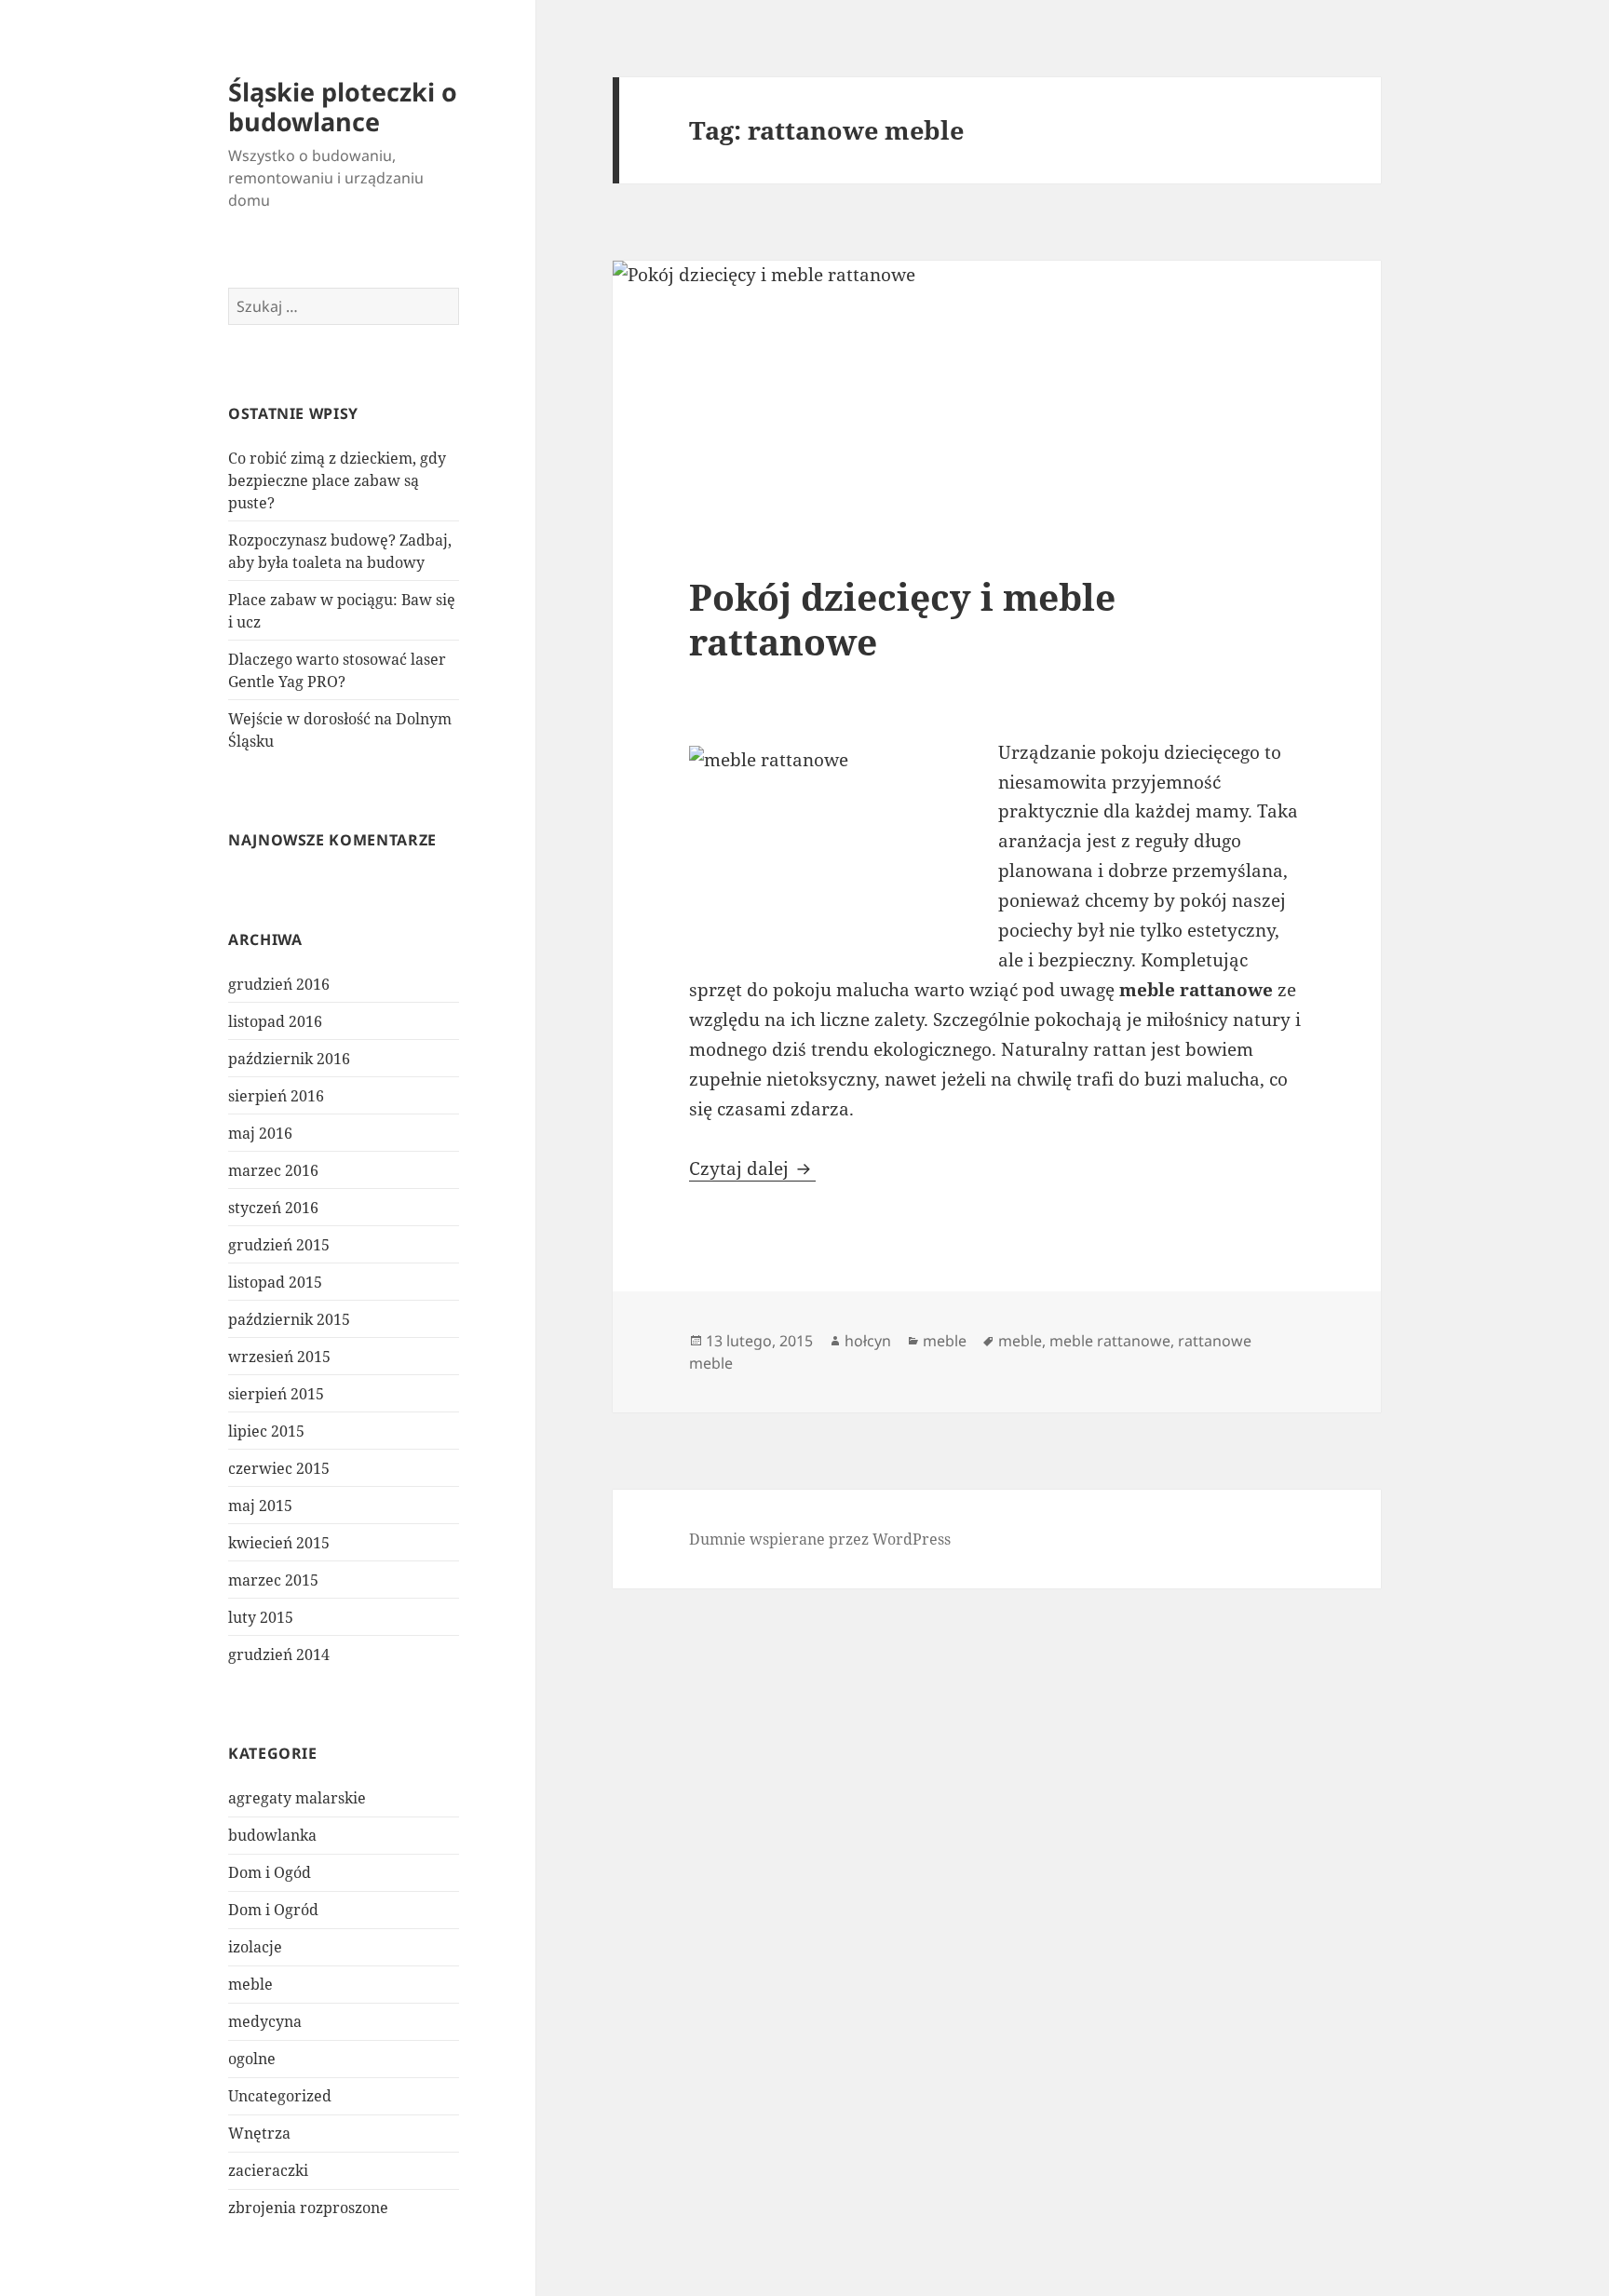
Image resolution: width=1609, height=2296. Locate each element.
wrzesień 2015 (279, 1357)
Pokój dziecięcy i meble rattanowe (902, 619)
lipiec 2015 (266, 1431)
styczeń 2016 (273, 1208)
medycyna (265, 2021)
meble (250, 1984)
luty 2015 (261, 1617)
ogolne (252, 2059)
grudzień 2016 (279, 984)
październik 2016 (289, 1059)
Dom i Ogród (273, 1910)
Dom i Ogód (270, 1872)
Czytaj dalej (752, 1168)
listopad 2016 (275, 1021)
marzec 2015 (273, 1580)
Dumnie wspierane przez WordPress (820, 1539)
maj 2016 (260, 1133)
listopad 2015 (275, 1282)
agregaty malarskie (297, 1798)
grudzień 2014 (279, 1654)
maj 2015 (260, 1506)
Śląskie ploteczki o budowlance (343, 107)
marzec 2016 (273, 1170)
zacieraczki (268, 2170)
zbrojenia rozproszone (308, 2208)
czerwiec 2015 (279, 1468)
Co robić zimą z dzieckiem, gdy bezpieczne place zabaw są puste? (337, 480)
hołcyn (868, 1341)
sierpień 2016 (276, 1096)
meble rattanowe (1110, 1341)
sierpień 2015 (276, 1394)
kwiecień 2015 (279, 1543)
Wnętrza (259, 2133)
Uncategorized (280, 2096)
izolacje (255, 1947)
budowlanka (272, 1835)
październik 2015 (289, 1319)
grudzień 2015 (279, 1245)
